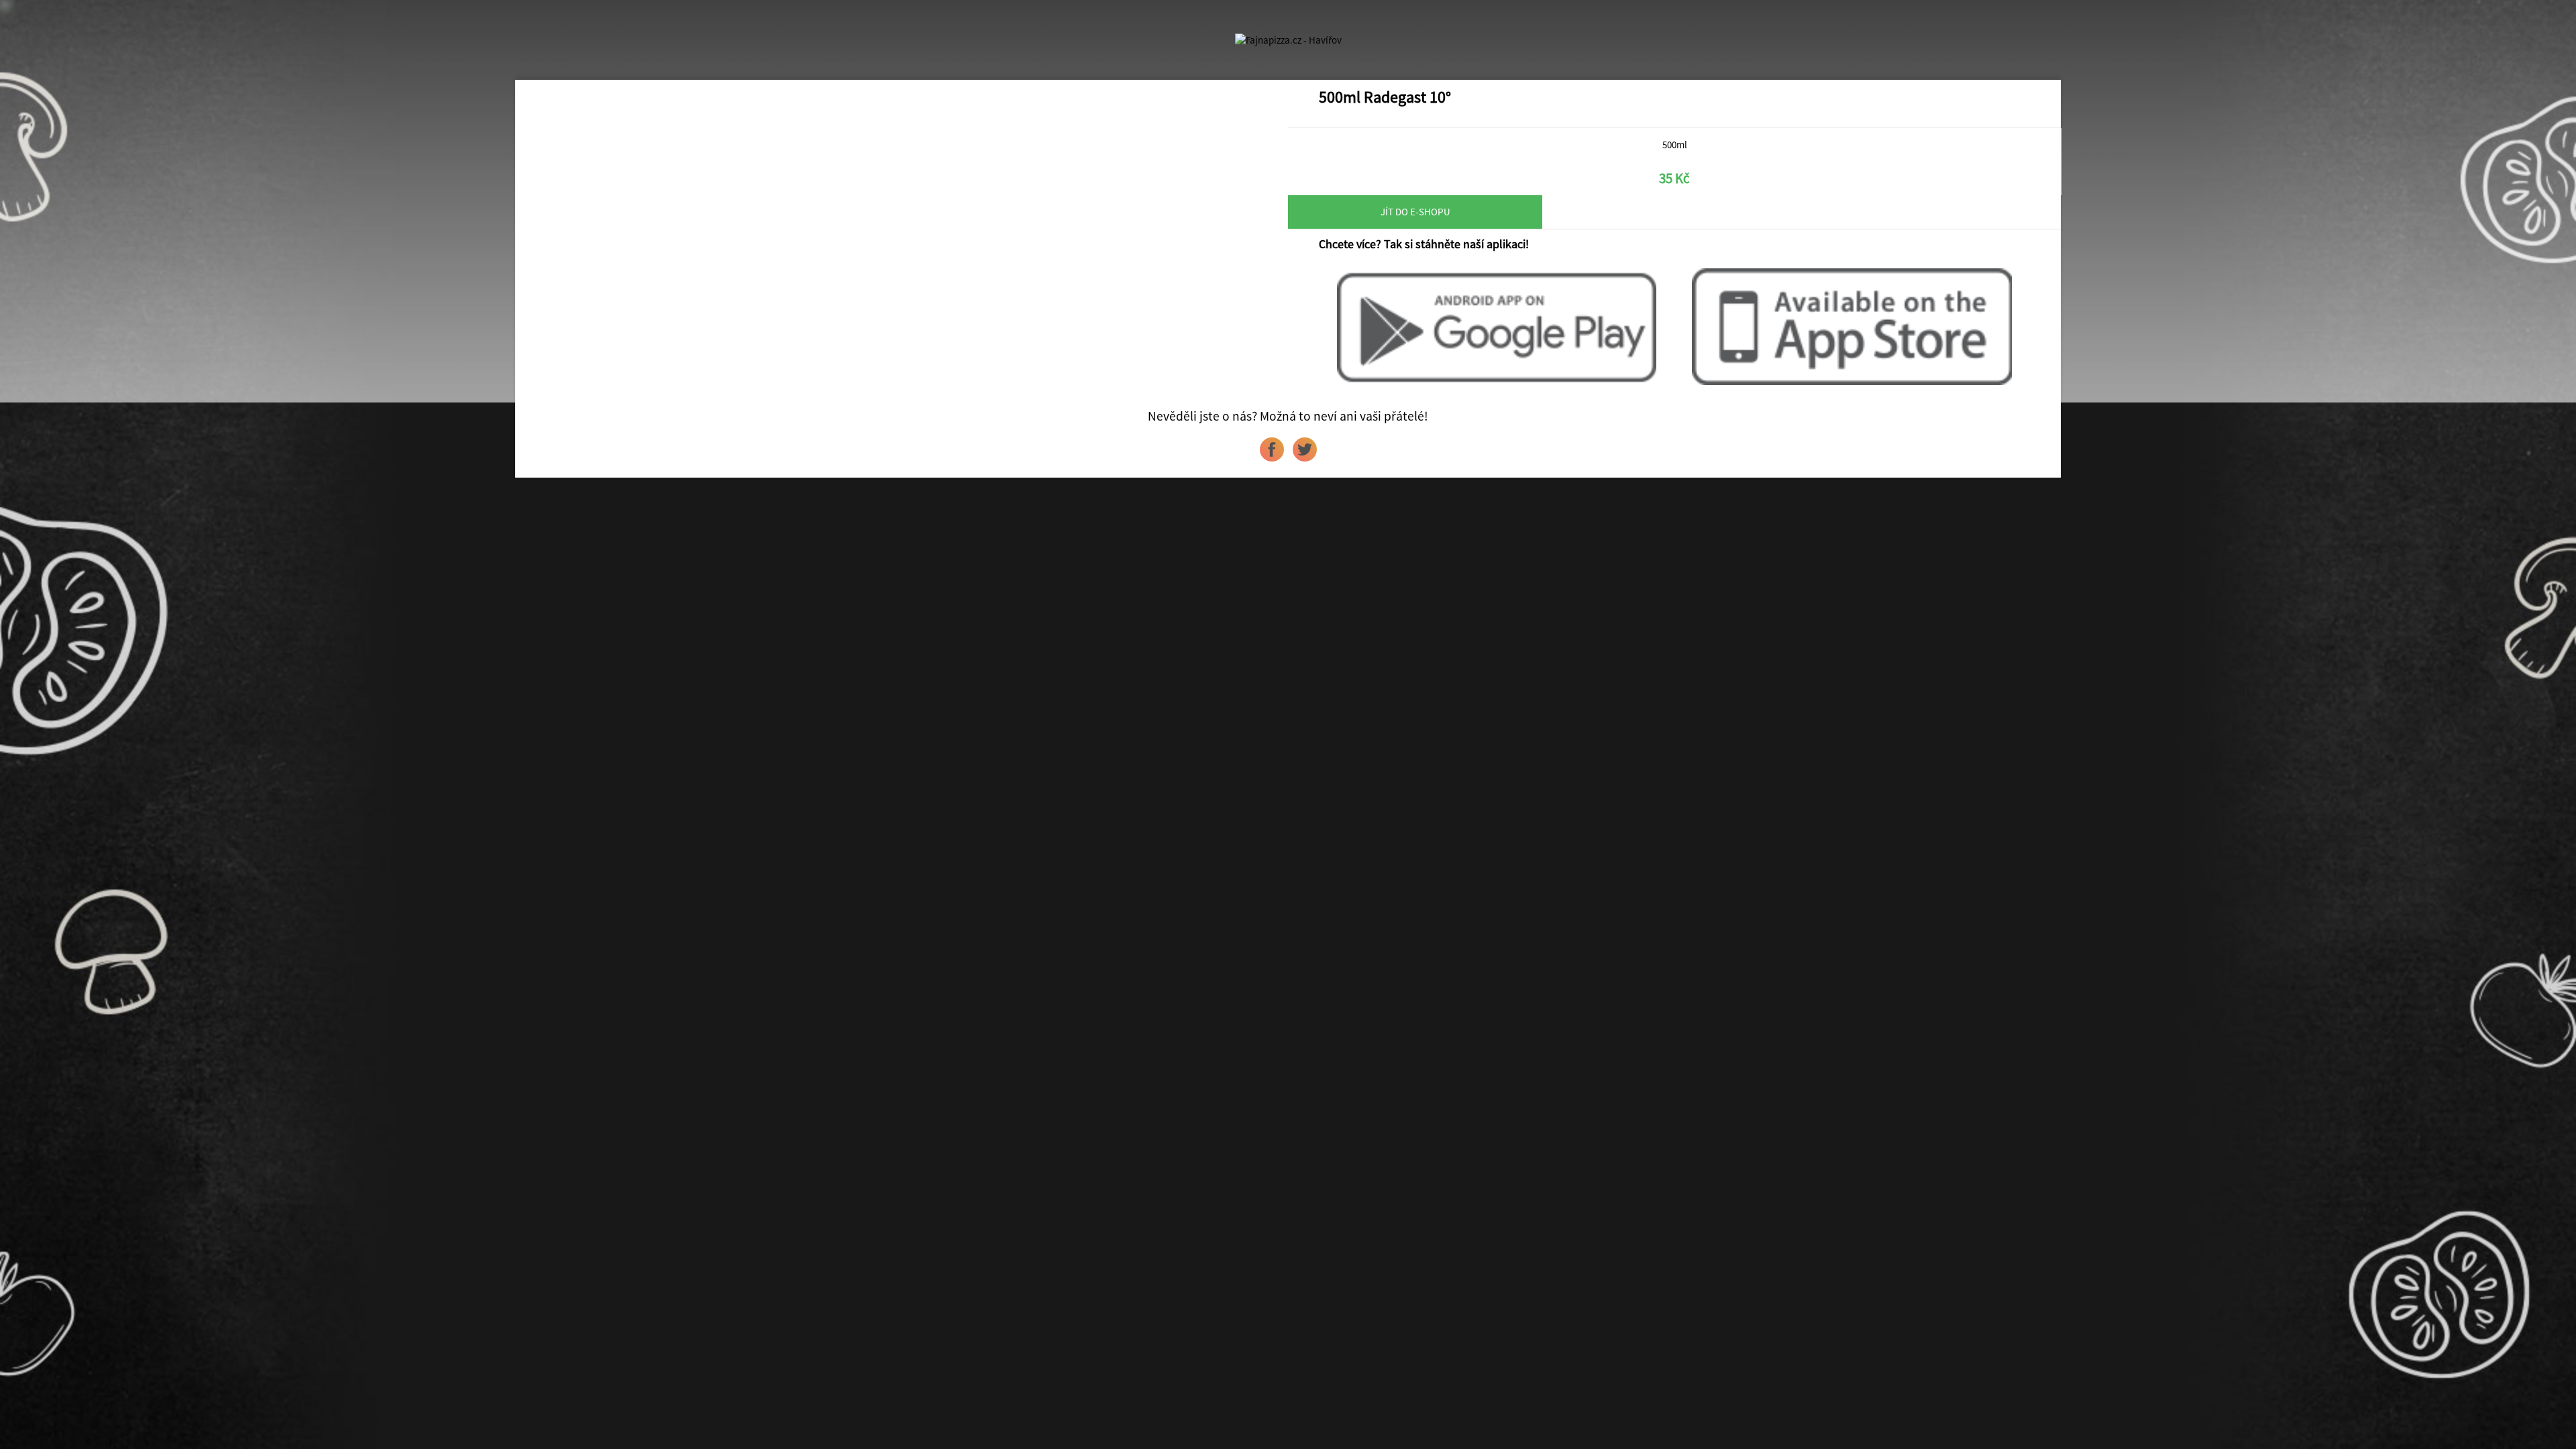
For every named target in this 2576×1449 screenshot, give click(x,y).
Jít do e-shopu (1415, 212)
